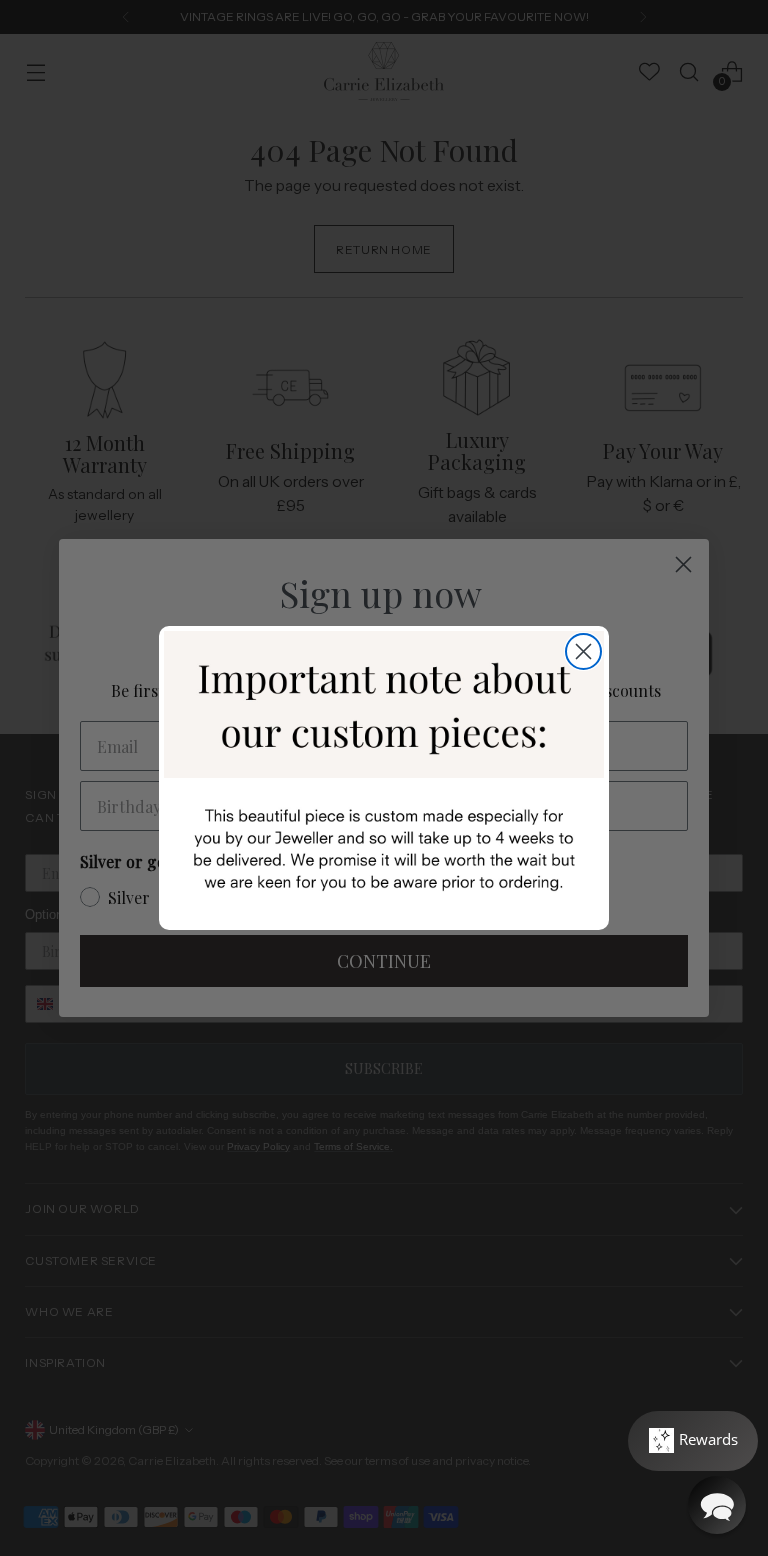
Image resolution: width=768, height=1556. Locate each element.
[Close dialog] (583, 651)
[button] (717, 1505)
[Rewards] (693, 1441)
